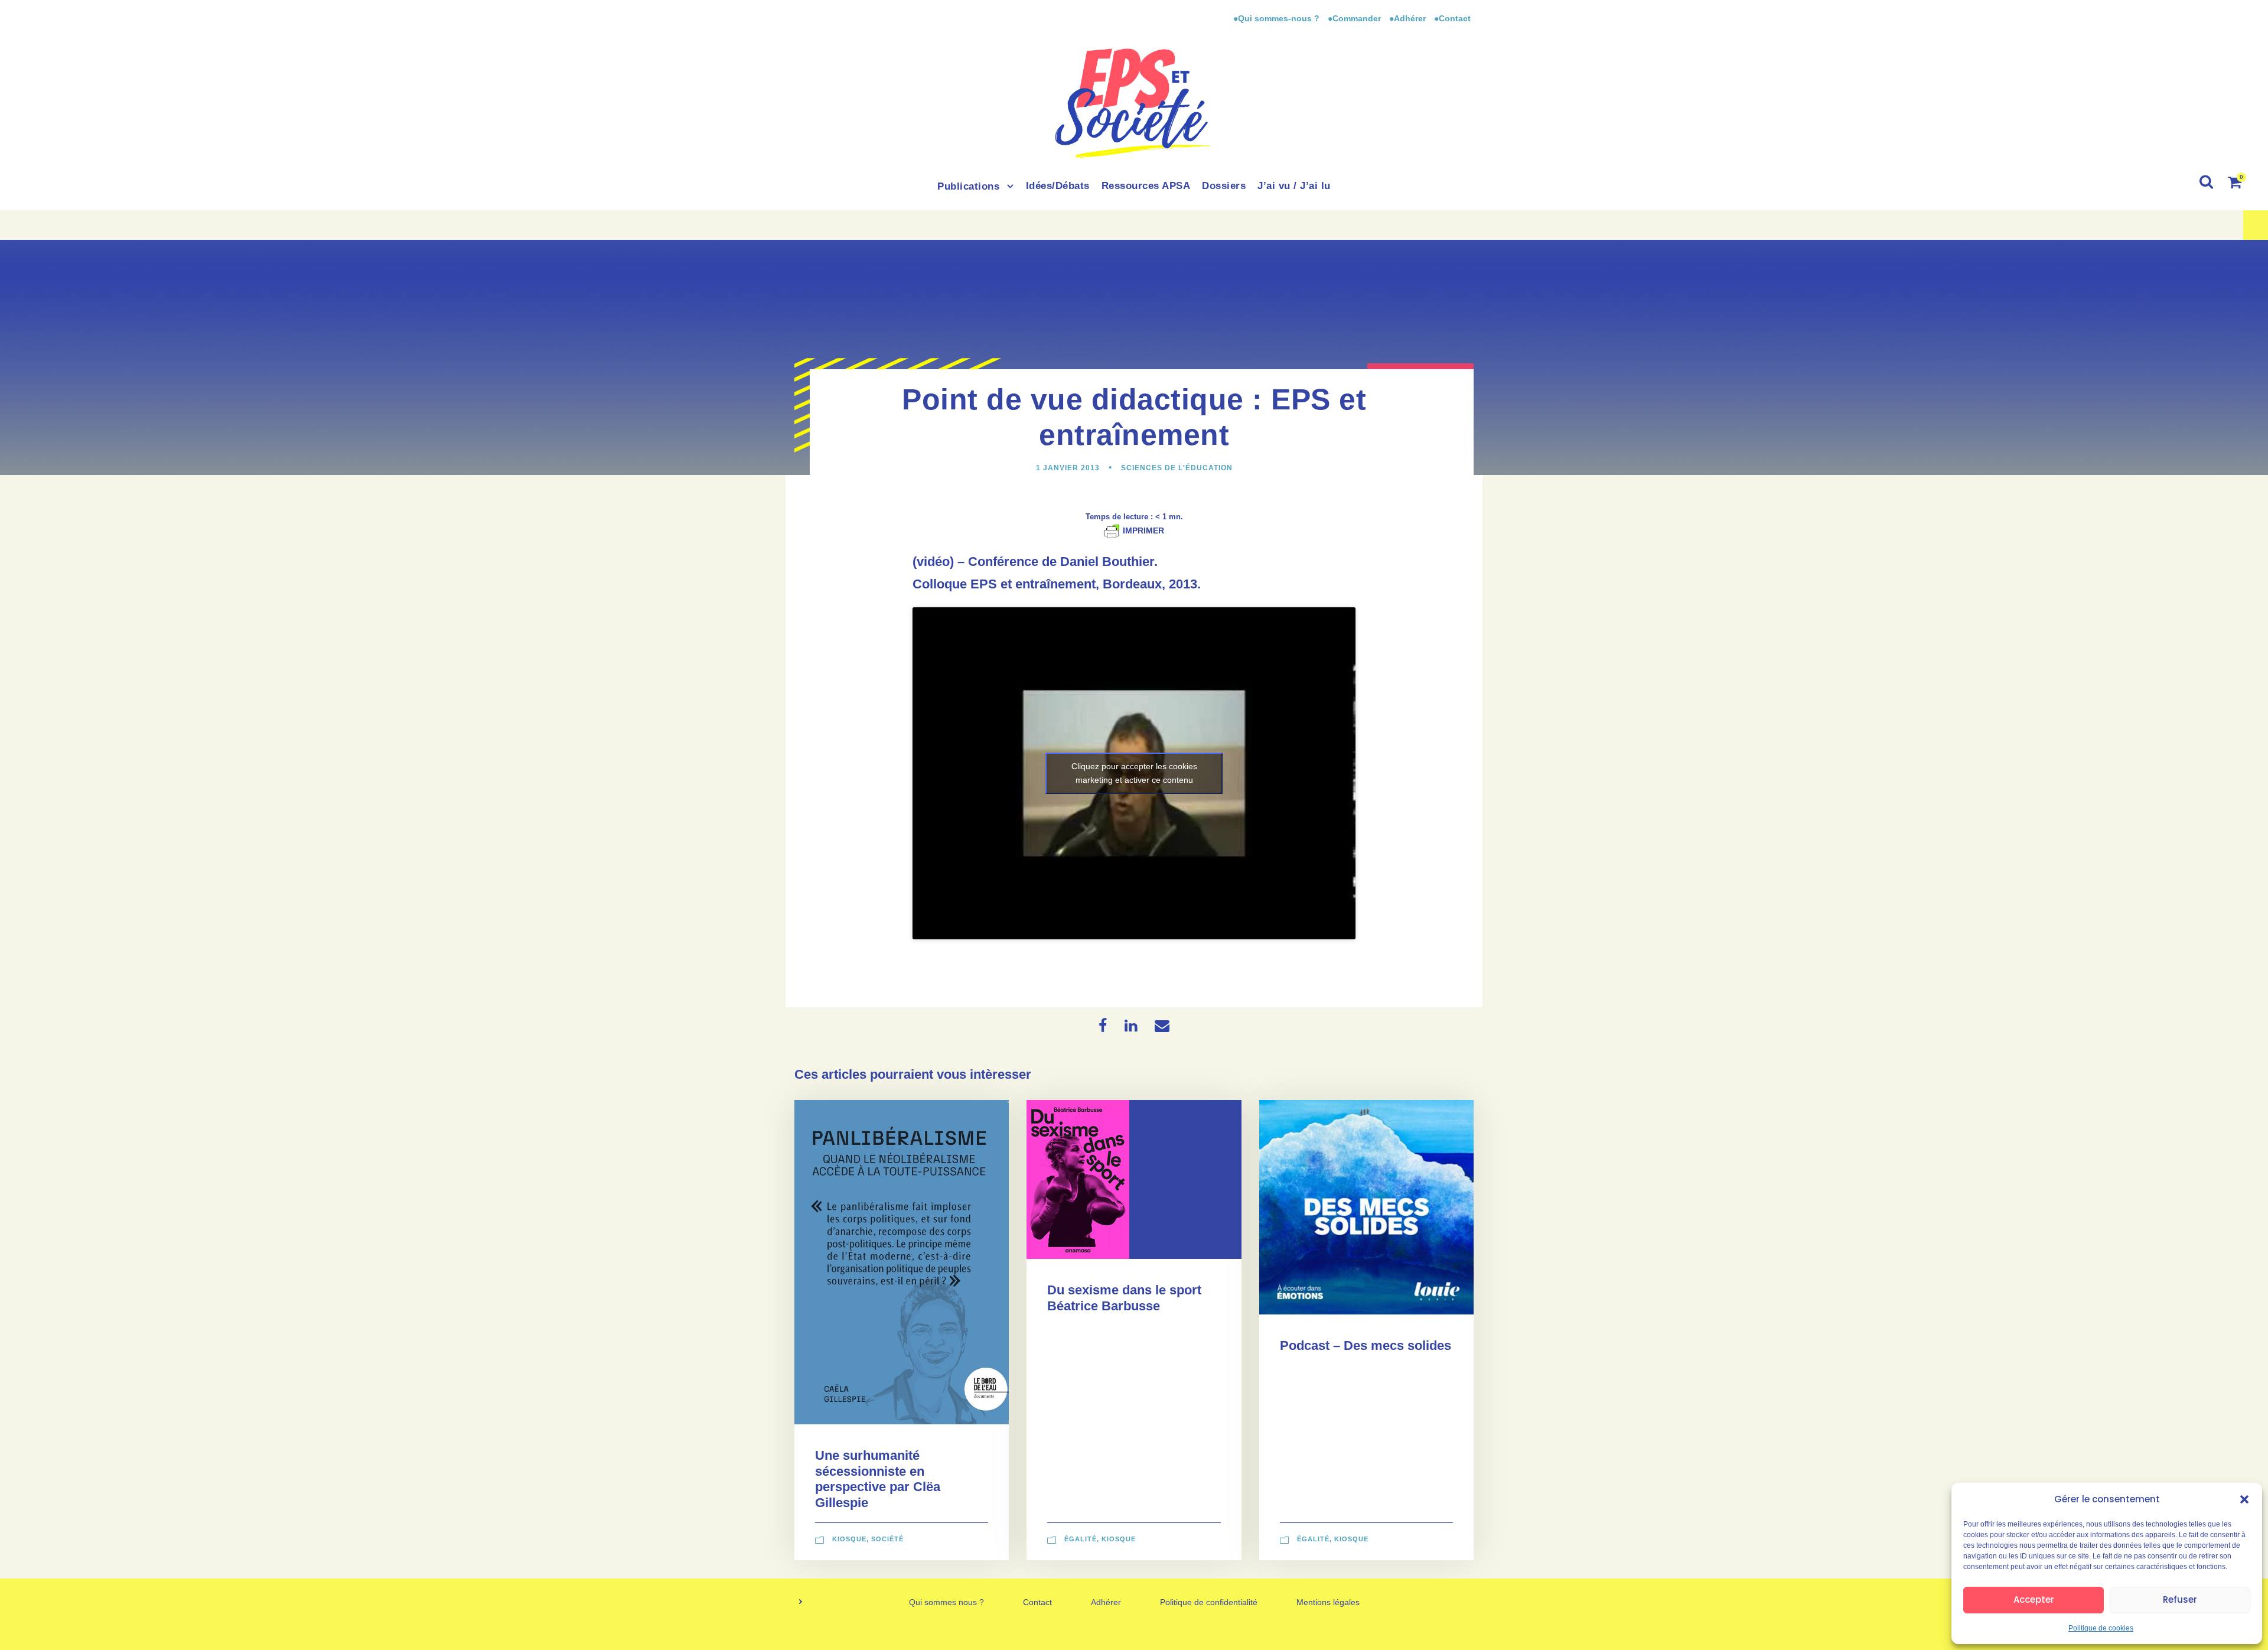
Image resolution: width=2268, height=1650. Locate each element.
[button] (2244, 1499)
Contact (1037, 1602)
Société (887, 1539)
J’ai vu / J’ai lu (1294, 186)
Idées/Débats (1058, 186)
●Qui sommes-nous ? (1278, 18)
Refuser (2180, 1599)
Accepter (2034, 1599)
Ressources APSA (1146, 186)
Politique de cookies (2101, 1628)
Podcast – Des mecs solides (1366, 1345)
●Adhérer (1409, 18)
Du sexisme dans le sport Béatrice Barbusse (1124, 1298)
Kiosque (849, 1539)
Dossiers (1224, 186)
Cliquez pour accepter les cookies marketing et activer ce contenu (1134, 773)
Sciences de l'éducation (1177, 468)
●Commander (1354, 18)
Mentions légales (1328, 1602)
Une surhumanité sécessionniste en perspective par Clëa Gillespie (878, 1479)
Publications (968, 186)
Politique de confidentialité (1209, 1602)
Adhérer (1106, 1602)
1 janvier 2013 (1068, 468)
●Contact (1452, 18)
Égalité (1081, 1539)
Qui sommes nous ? (946, 1602)
